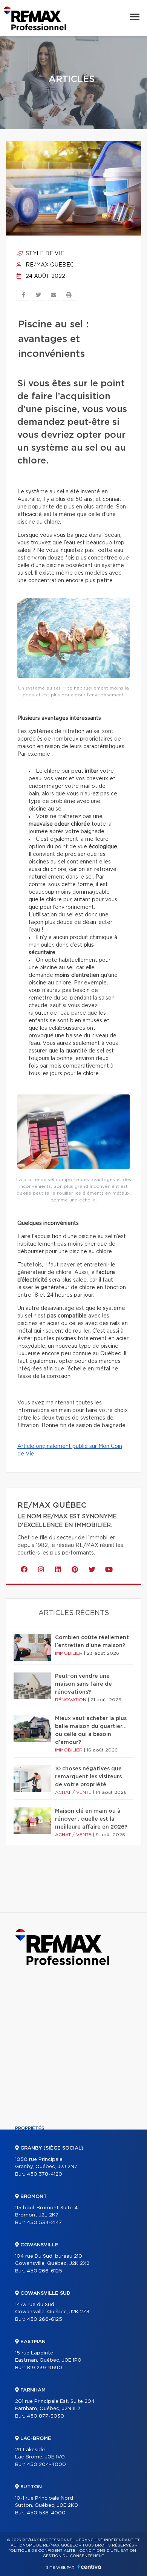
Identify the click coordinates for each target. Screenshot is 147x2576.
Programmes (32, 2193)
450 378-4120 (44, 2174)
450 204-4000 (46, 2465)
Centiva (89, 2567)
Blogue (25, 2231)
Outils (24, 2180)
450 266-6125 (44, 2271)
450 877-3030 (45, 2416)
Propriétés (30, 2128)
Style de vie (44, 254)
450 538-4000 (46, 2513)
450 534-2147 (44, 2223)
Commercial (31, 2141)
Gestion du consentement (73, 2556)
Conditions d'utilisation (108, 2551)
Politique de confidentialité (42, 2551)
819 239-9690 (44, 2368)
